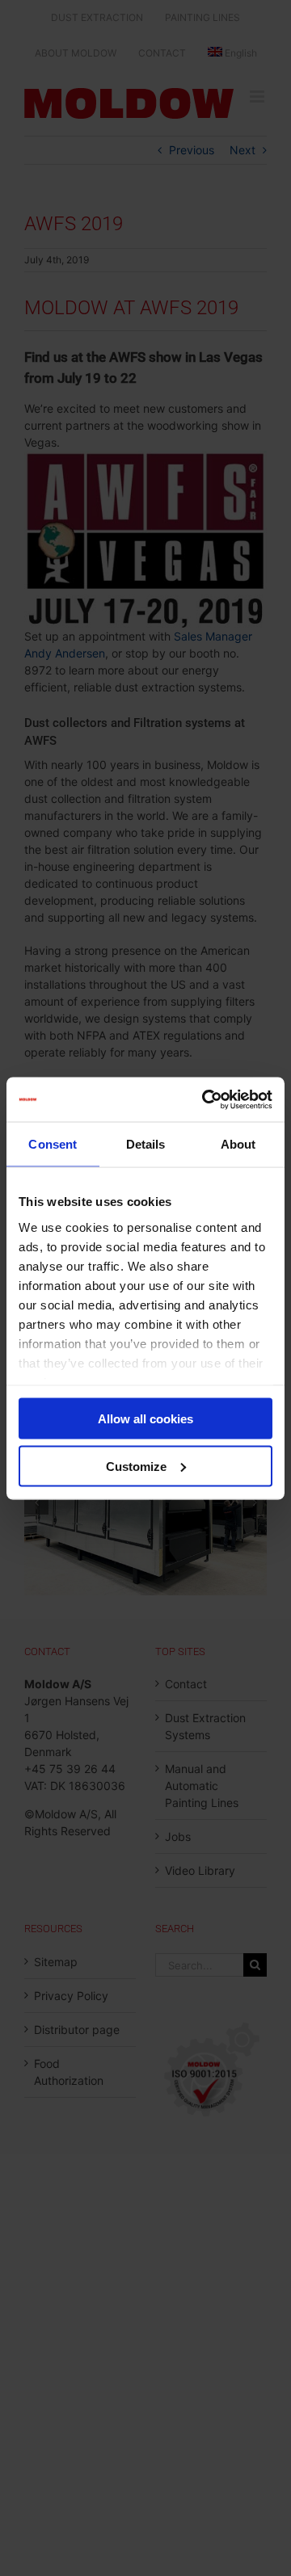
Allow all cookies (145, 1419)
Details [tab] (146, 1144)
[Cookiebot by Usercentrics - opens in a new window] (205, 1099)
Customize (136, 1466)
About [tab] (238, 1144)
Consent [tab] (53, 1144)
